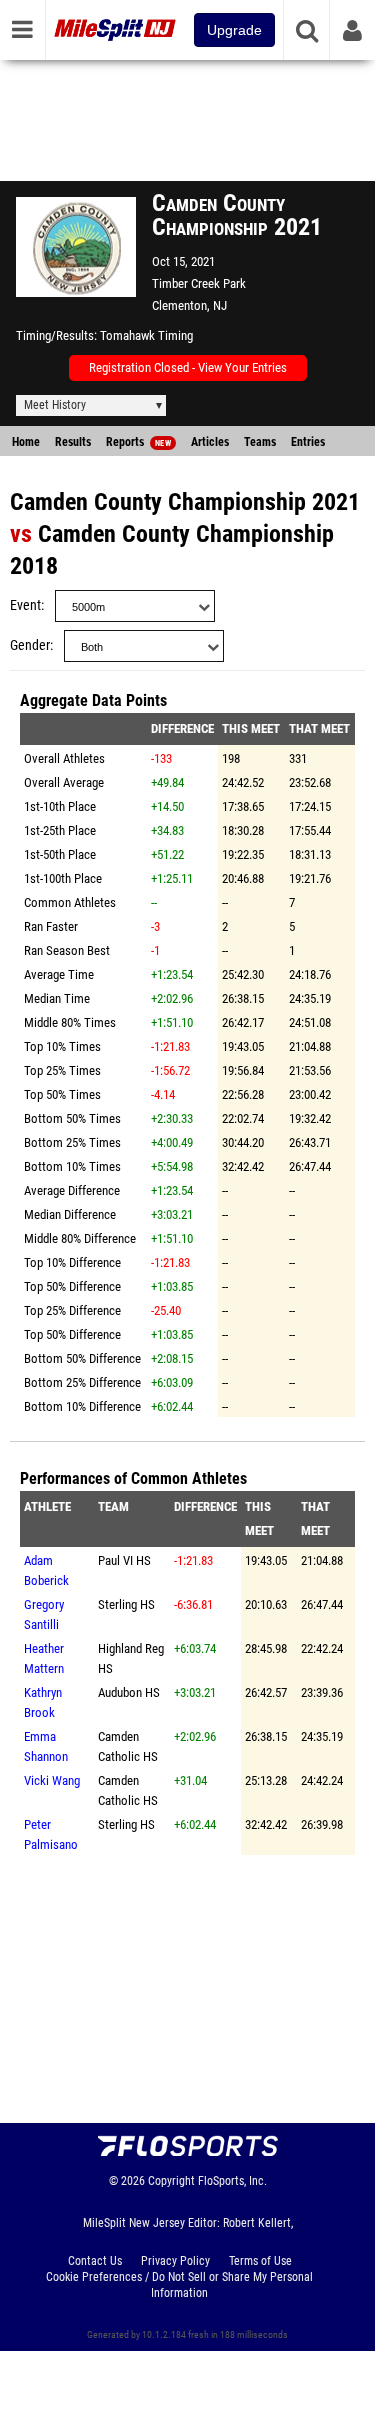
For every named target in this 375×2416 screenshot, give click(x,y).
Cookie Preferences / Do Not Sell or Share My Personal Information (179, 2285)
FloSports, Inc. (232, 2181)
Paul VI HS (124, 1560)
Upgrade (234, 30)
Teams (260, 442)
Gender (30, 645)
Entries (308, 442)
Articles (210, 442)
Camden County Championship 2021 (185, 502)
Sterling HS (126, 1604)
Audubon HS (129, 1692)
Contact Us (95, 2261)
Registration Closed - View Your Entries (188, 367)
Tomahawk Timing (146, 335)
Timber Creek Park (199, 283)
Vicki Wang (52, 1780)
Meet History (55, 405)
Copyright (171, 2181)
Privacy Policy (175, 2261)
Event (25, 605)
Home (26, 442)
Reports (138, 442)
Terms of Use (260, 2261)
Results (73, 442)
